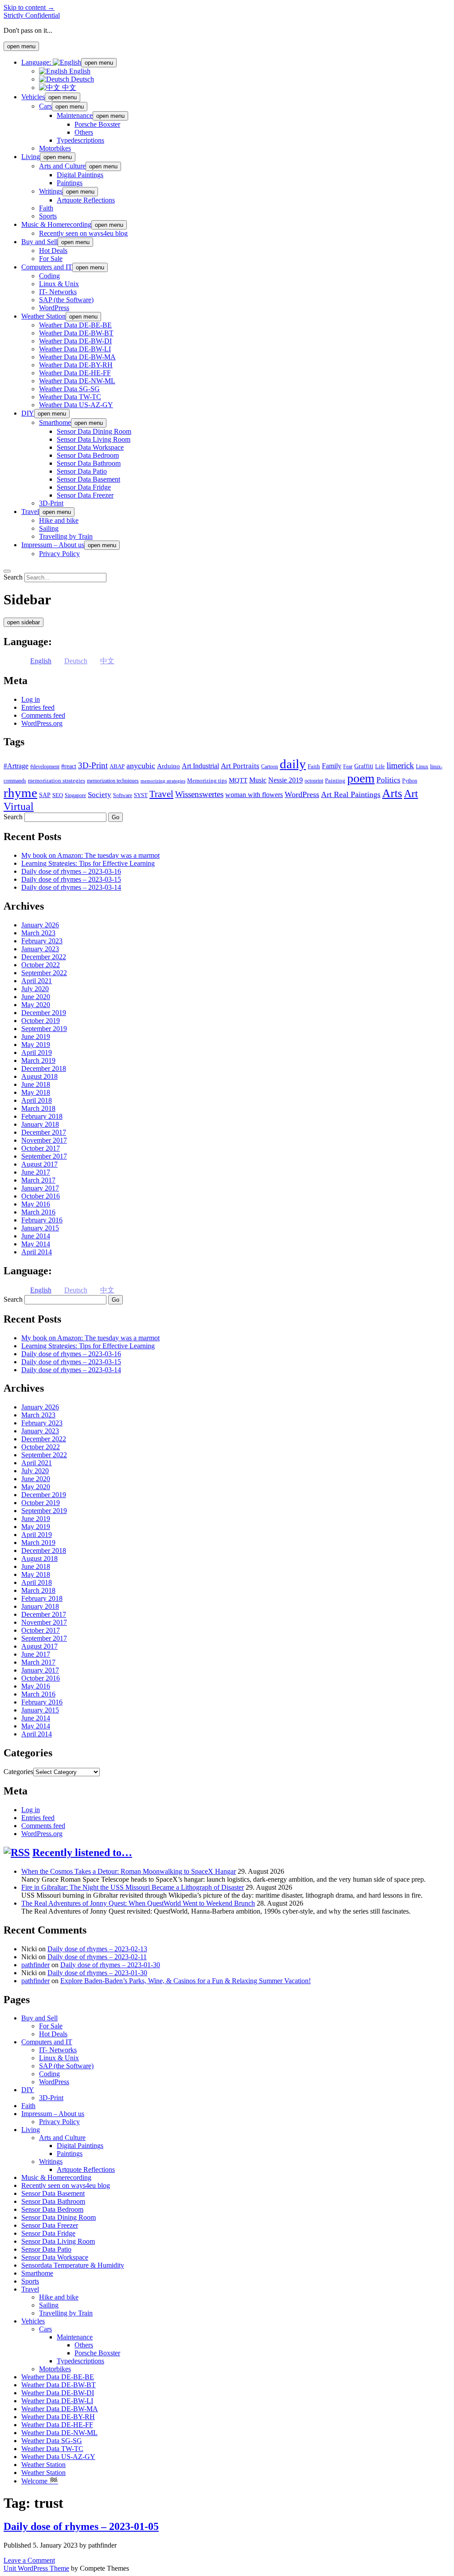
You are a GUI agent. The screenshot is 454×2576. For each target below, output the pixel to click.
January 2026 (40, 925)
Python (410, 781)
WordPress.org (42, 723)
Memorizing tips (207, 780)
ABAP (117, 766)
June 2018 (36, 1084)
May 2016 (36, 1204)
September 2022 (44, 973)
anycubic (141, 766)
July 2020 (35, 989)
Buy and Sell (39, 242)
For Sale (51, 259)
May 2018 (36, 1092)
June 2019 (36, 1037)
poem (361, 778)
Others (84, 132)
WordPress (54, 308)
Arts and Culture (62, 166)
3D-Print (51, 503)
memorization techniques (113, 781)
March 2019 (38, 1060)
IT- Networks (58, 292)
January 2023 (40, 949)
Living (31, 157)
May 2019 (36, 1045)
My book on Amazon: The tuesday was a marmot (90, 855)
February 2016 (42, 1220)
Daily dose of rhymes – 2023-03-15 (71, 879)
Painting (335, 780)
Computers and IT (47, 267)
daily (293, 764)
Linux (422, 767)
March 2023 (38, 933)
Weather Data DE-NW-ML (77, 381)
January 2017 (40, 1188)
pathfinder (35, 1965)
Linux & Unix (59, 284)
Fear (348, 767)
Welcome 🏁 (40, 2481)
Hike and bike (59, 520)
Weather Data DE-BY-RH (76, 365)
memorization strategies (57, 780)
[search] (7, 571)
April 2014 (37, 1252)
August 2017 (39, 1164)
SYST (141, 795)
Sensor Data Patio (82, 471)
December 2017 (44, 1132)
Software (123, 795)
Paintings (70, 183)
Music (258, 780)
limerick (400, 765)
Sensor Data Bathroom (89, 463)
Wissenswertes (199, 794)
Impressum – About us (53, 545)
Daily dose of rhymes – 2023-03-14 (71, 887)
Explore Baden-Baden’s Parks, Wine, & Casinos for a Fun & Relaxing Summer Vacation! (186, 1981)
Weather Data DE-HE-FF (75, 373)
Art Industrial (200, 766)
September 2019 (44, 1029)
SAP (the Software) (66, 300)
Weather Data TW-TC (70, 397)
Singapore (75, 795)
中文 (68, 88)
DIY (28, 413)
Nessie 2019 (286, 780)
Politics (388, 780)
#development (45, 767)
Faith (46, 208)
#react (69, 766)
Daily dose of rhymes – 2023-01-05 (81, 2526)
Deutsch (82, 79)
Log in (31, 699)
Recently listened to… (82, 1852)
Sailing (49, 528)
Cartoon (270, 767)
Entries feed (38, 707)
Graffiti (364, 766)
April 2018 (37, 1100)
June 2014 (36, 1236)
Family (332, 766)
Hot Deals (53, 251)
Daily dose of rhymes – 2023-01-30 (110, 1965)
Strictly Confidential (32, 15)
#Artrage (16, 766)
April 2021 (37, 981)
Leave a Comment (29, 2560)
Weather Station (43, 316)
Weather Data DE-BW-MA (77, 357)
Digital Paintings (80, 175)
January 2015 (40, 1228)
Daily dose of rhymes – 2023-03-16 (71, 871)
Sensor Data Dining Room (94, 431)
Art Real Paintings (351, 794)
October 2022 (41, 965)
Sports (48, 216)
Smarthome (55, 422)
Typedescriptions (80, 140)
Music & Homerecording (56, 224)
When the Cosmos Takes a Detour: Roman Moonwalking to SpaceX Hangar (129, 1871)
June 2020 (36, 997)
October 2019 (41, 1021)
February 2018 (42, 1116)
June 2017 (36, 1172)
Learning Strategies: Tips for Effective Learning (88, 863)
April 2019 (37, 1053)
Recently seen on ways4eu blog (83, 233)
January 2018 (40, 1124)
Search (13, 577)
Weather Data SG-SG (69, 389)
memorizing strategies (163, 781)
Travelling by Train (66, 536)
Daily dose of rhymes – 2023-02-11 (97, 1957)
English (79, 71)
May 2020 (36, 1005)
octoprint (314, 781)
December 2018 (44, 1068)
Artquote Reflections (86, 200)
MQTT (238, 780)
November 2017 (44, 1140)
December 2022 (44, 957)
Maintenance (75, 115)
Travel (30, 512)
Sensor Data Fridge (84, 487)
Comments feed (43, 715)
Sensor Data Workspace (90, 447)
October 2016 (41, 1196)
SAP (45, 795)
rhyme (20, 793)
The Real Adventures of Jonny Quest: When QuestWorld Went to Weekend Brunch (138, 1903)
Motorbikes (55, 148)
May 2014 (36, 1244)
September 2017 (44, 1156)
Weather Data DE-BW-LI (75, 349)
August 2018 (39, 1076)
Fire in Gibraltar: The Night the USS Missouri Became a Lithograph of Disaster (133, 1887)
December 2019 (44, 1013)
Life (380, 766)
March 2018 (38, 1108)
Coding (49, 276)
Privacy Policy (59, 554)
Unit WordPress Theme (36, 2568)
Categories (18, 1772)
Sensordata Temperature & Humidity (73, 2265)
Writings (51, 191)
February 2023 (42, 941)
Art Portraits (240, 766)
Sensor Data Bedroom (88, 455)
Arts (392, 793)
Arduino (168, 766)
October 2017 (41, 1148)
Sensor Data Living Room (94, 439)
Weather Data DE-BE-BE (75, 325)
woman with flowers (254, 795)
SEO (58, 795)
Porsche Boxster (97, 124)
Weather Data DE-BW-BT (76, 333)
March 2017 (38, 1180)
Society (100, 794)
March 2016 (38, 1212)
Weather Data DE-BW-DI (75, 341)
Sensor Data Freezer (85, 495)
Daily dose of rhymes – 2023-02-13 (97, 1949)
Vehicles (33, 97)
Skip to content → (29, 7)
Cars (45, 106)
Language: (37, 62)
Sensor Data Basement (88, 479)
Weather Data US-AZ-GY (76, 405)
